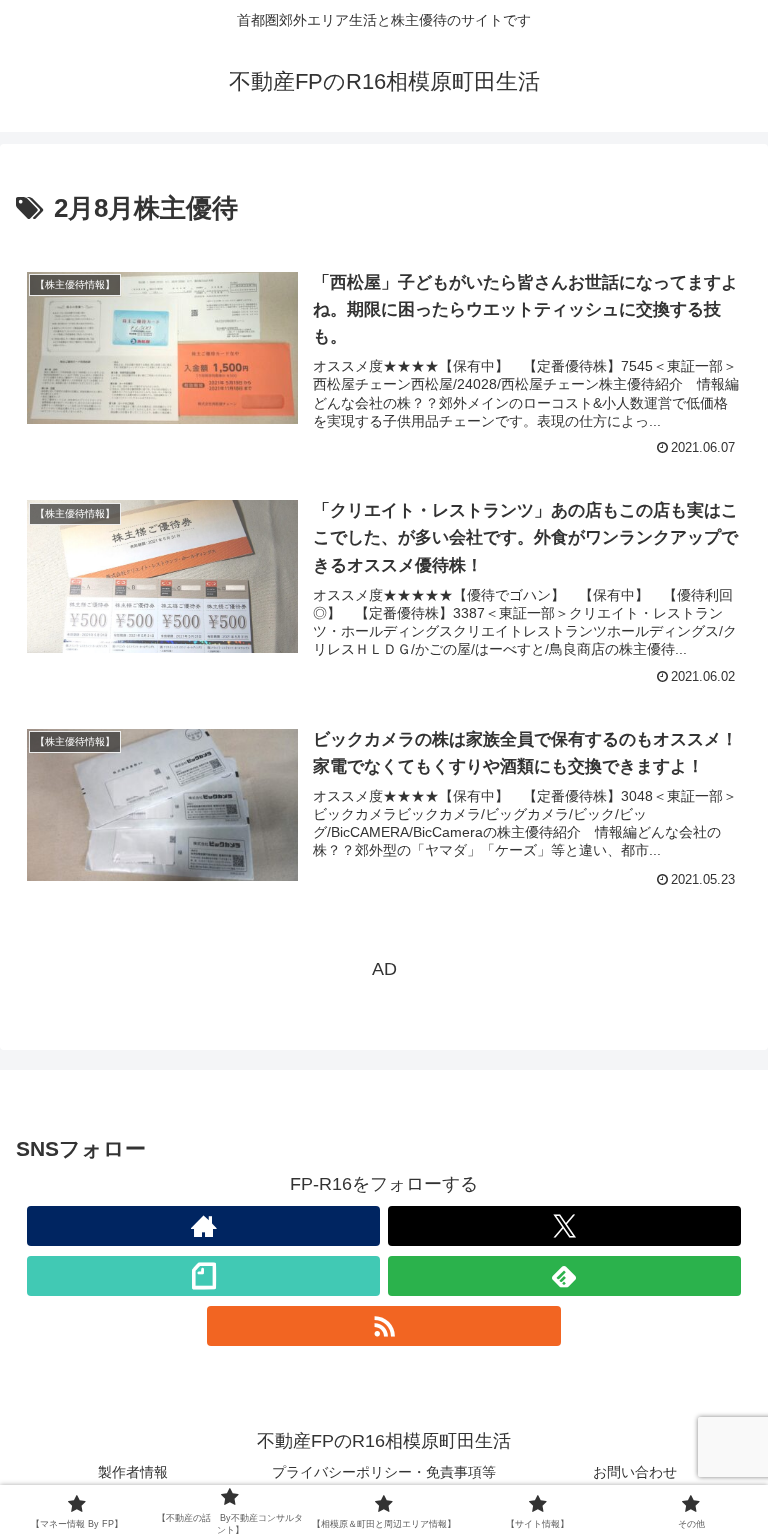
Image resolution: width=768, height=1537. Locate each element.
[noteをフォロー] (203, 1276)
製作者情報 (133, 1472)
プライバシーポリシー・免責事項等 (384, 1472)
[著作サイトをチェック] (203, 1226)
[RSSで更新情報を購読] (383, 1326)
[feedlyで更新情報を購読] (564, 1276)
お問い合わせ (635, 1472)
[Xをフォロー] (564, 1226)
